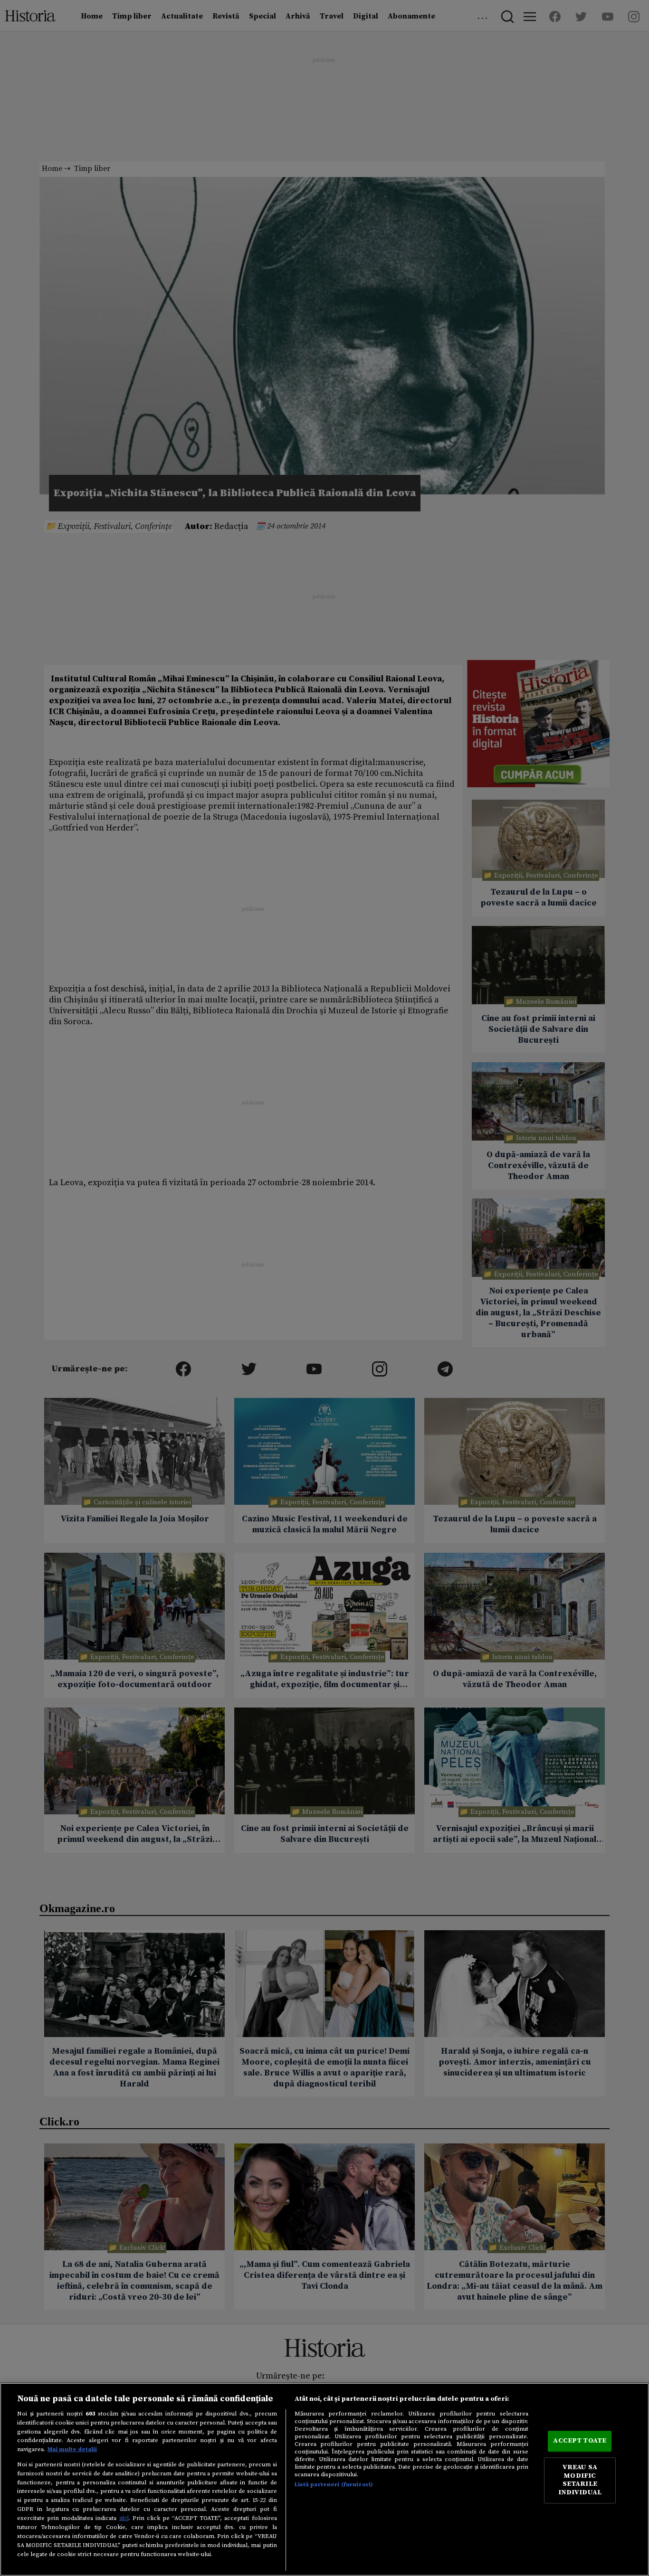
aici (124, 2518)
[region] (324, 2479)
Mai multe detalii (72, 2449)
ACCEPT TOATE (580, 2441)
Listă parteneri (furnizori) (334, 2484)
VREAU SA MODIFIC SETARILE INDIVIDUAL (580, 2480)
